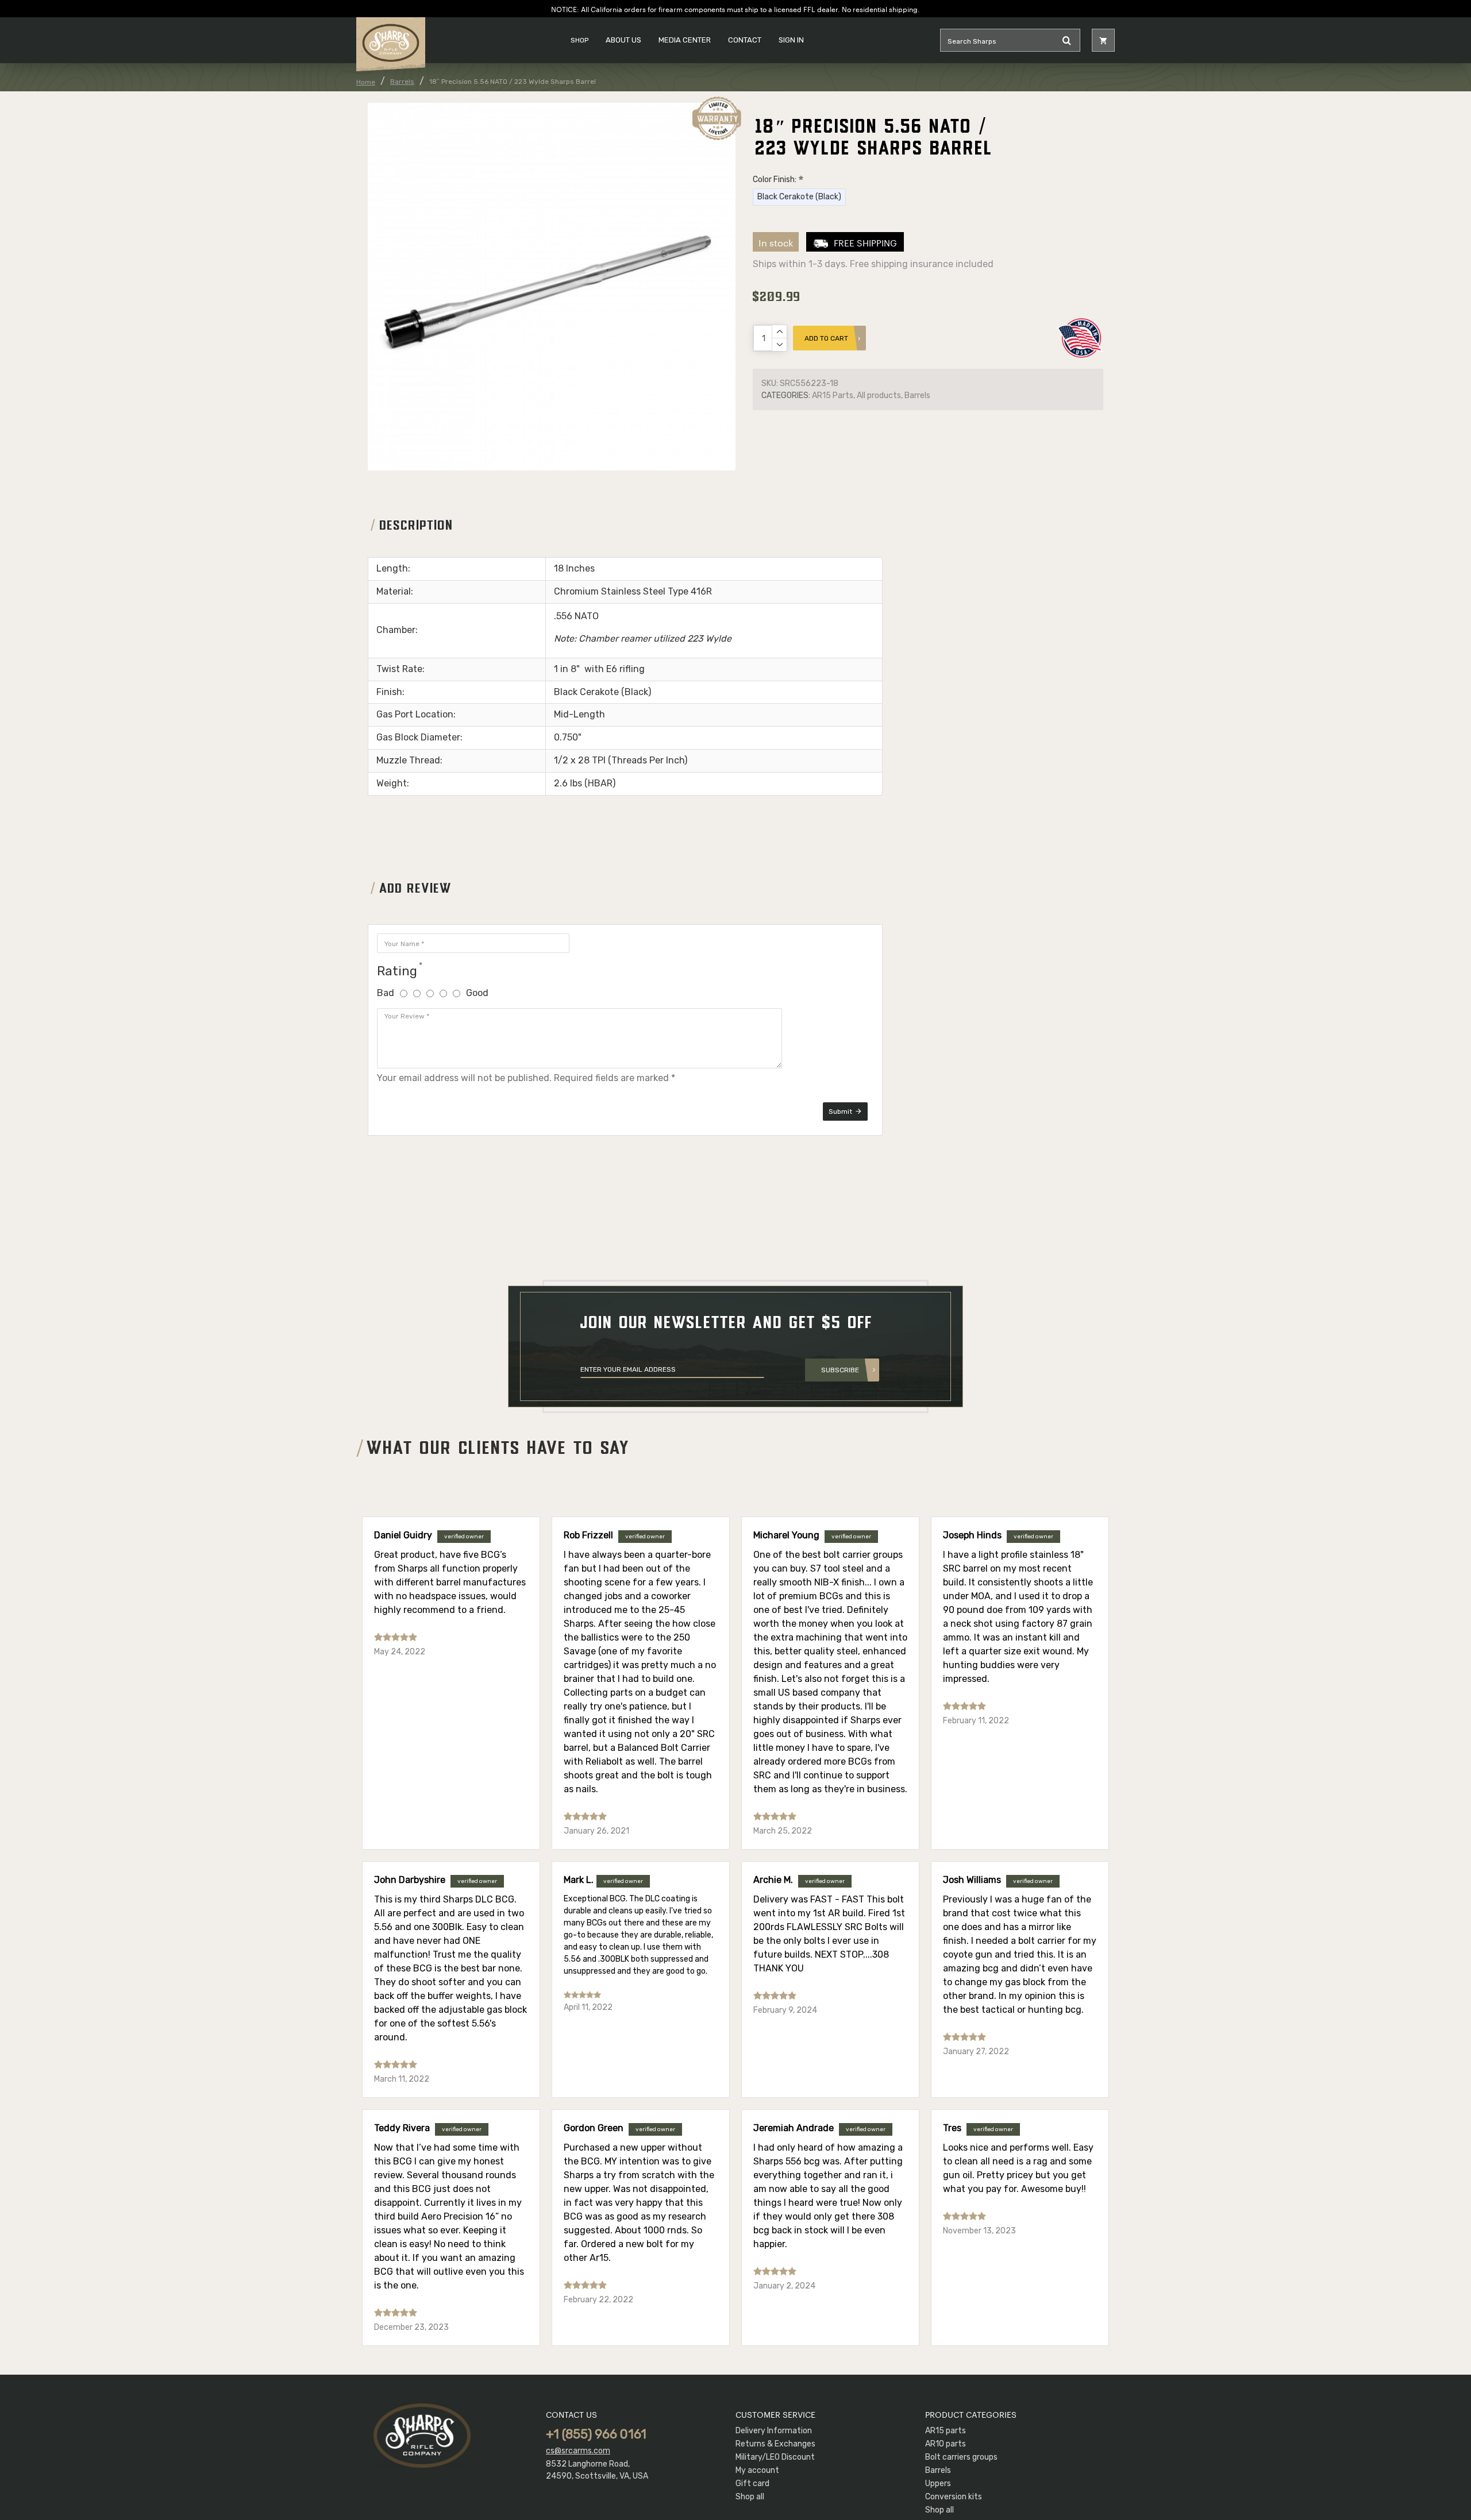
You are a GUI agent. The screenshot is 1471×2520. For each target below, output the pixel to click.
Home (366, 82)
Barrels (402, 82)
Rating (397, 971)
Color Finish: (775, 180)
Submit (840, 1112)
